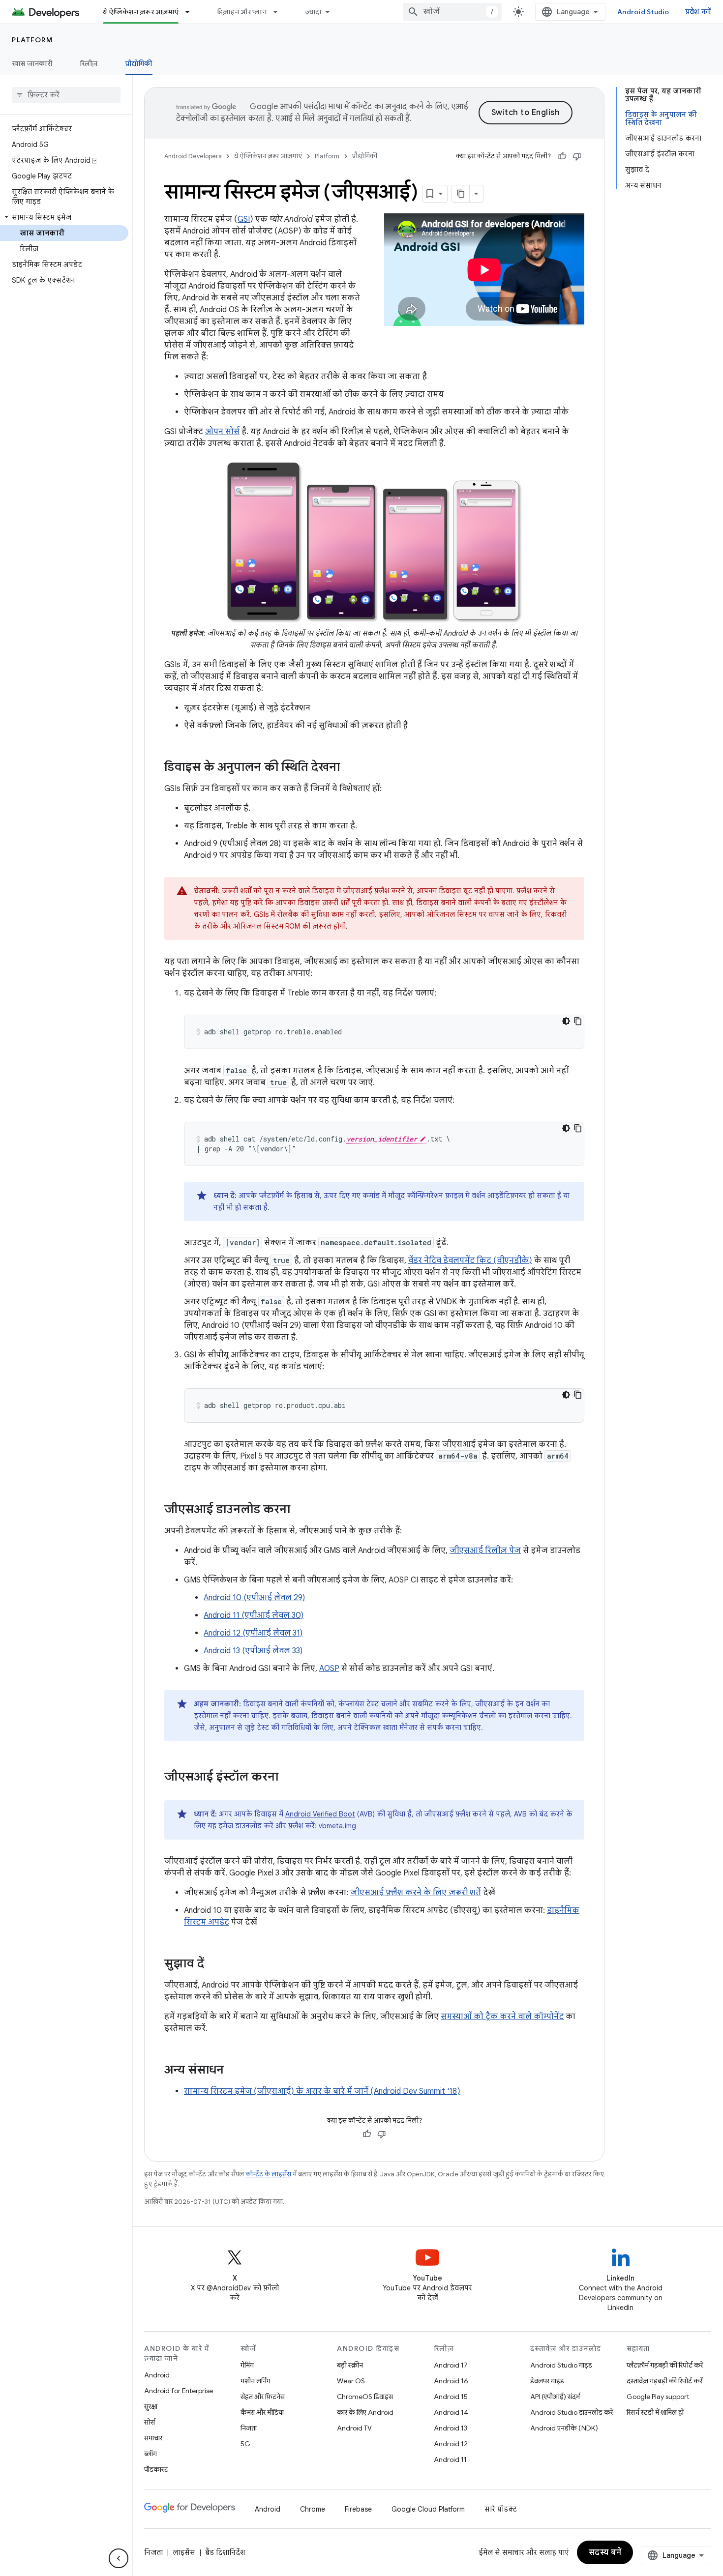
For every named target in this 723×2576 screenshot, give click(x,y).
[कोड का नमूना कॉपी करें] (578, 1021)
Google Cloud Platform (428, 2509)
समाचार (153, 2438)
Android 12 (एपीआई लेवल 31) (253, 1633)
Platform (32, 40)
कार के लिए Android (365, 2412)
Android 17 (451, 2365)
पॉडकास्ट (156, 2469)
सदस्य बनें (605, 2552)
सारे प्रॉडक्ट (501, 2509)
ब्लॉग (151, 2454)
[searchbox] (66, 95)
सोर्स (150, 2422)
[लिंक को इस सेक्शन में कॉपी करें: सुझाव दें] (214, 1964)
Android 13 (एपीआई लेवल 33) (253, 1651)
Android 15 (451, 2397)
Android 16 (451, 2381)
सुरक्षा (151, 2406)
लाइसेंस (184, 2552)
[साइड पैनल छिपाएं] (119, 2558)
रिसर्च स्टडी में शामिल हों (655, 2412)
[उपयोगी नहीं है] (577, 156)
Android (157, 2375)
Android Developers (193, 156)
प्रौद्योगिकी (139, 63)
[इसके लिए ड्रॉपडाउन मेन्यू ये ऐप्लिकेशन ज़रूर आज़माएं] (192, 12)
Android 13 (451, 2428)
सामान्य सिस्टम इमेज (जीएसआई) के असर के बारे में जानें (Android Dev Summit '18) (322, 2091)
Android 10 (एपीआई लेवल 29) (254, 1598)
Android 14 (451, 2412)
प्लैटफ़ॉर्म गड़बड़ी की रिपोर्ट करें (665, 2365)
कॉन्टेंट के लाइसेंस (268, 2174)
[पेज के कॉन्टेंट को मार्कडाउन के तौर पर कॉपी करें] (461, 194)
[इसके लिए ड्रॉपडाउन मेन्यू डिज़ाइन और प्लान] (280, 12)
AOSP (329, 1669)
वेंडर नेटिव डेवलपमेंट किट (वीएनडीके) (470, 1260)
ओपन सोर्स (222, 432)
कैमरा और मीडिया (262, 2412)
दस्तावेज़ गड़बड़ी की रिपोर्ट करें (664, 2381)
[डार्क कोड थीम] (566, 1021)
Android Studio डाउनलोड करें (572, 2412)
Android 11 (450, 2459)
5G (245, 2444)
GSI (244, 219)
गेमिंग (247, 2365)
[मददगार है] (562, 156)
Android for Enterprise (179, 2391)
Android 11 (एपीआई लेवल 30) (254, 1615)
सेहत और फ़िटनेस (263, 2397)
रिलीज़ (89, 63)
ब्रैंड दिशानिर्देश (225, 2552)
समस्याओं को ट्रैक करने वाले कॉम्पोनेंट (502, 2017)
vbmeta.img (337, 1826)
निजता (249, 2428)
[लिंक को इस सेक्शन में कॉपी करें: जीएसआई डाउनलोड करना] (300, 1510)
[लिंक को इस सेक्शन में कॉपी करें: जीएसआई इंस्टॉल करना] (288, 1778)
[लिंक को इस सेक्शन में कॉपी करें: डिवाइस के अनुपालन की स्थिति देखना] (350, 768)
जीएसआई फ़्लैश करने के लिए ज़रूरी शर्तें (416, 1893)
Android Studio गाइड (561, 2365)
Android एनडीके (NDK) (564, 2428)
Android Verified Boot (320, 1814)
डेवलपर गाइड (547, 2381)
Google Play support (658, 2397)
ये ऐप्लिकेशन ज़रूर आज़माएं (141, 12)
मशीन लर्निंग (256, 2381)
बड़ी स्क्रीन (350, 2365)
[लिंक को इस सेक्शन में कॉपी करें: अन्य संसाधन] (234, 2071)
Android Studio (643, 12)
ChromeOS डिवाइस (365, 2397)
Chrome (313, 2509)
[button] (64, 217)
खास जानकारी (32, 63)
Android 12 (451, 2444)
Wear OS (351, 2381)
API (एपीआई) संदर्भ (555, 2397)
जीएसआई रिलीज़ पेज (485, 1551)
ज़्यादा (313, 12)
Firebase (358, 2509)
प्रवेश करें (698, 12)
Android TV (354, 2428)
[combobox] (452, 12)
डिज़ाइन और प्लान (242, 12)
